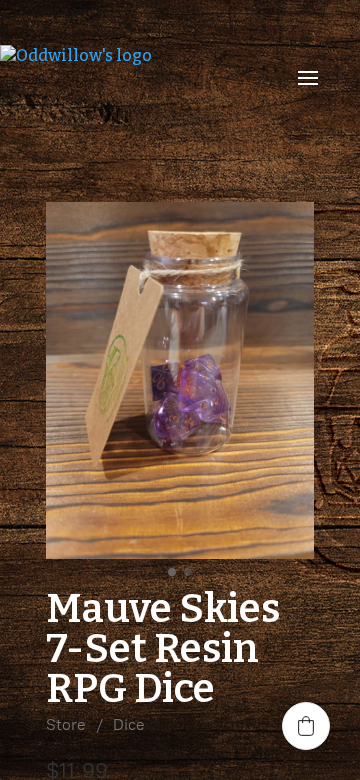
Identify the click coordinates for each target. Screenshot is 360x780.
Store (66, 724)
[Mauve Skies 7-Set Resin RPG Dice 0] (180, 380)
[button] (306, 726)
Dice (129, 724)
